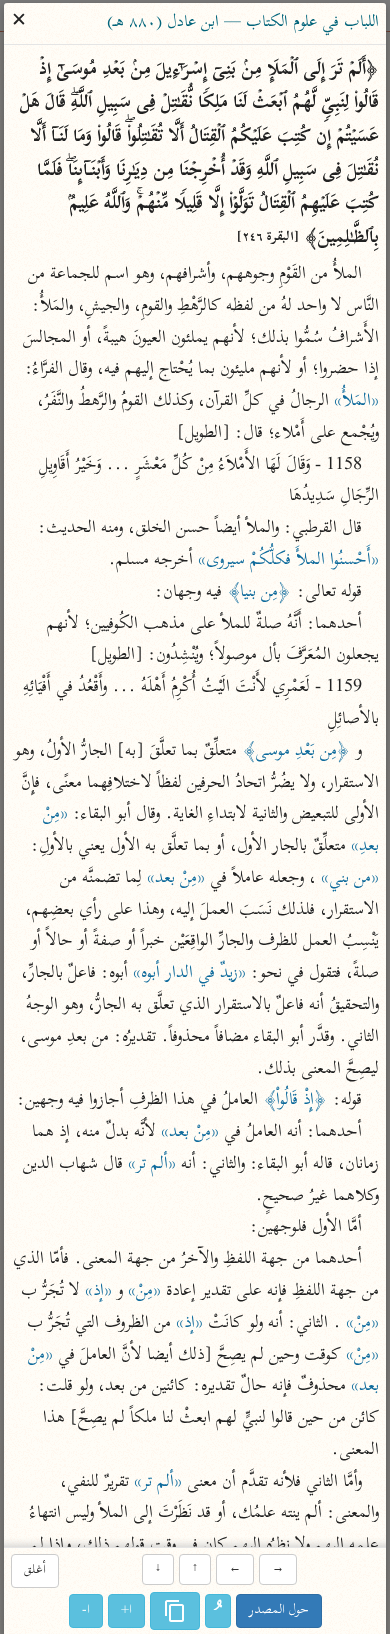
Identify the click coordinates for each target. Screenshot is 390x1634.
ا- (86, 1610)
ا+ (126, 1610)
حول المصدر (279, 1610)
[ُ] (218, 1611)
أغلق (35, 1571)
